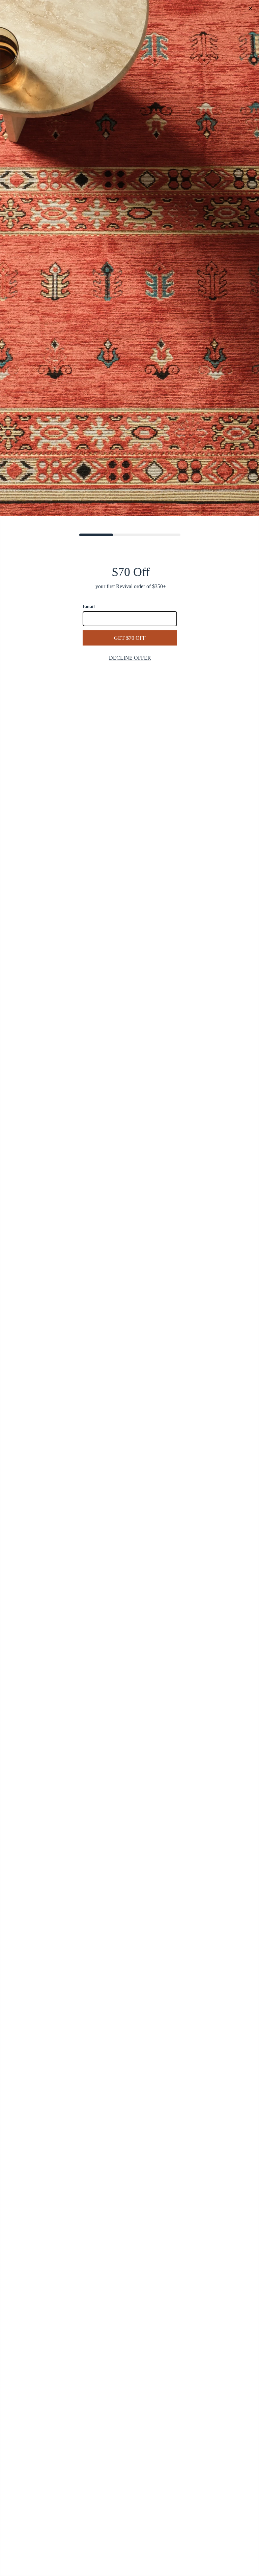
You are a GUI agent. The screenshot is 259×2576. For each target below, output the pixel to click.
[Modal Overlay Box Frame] (129, 1288)
